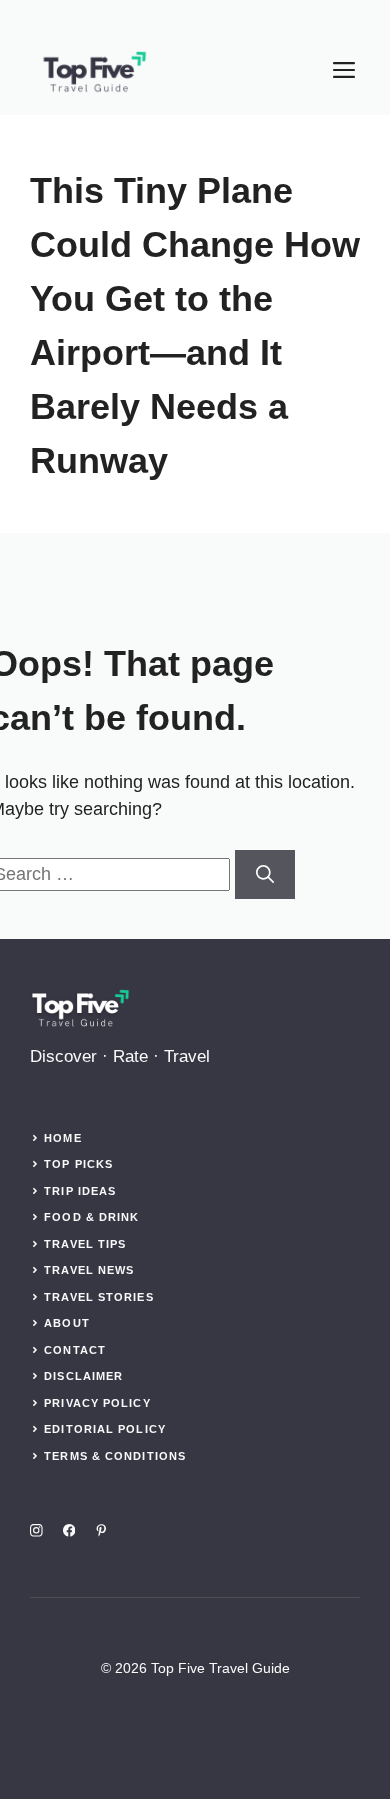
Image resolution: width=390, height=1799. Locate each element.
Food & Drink (91, 1217)
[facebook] (69, 1530)
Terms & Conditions (115, 1456)
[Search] (265, 874)
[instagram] (36, 1530)
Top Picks (78, 1164)
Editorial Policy (105, 1429)
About (67, 1323)
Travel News (89, 1270)
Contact (75, 1350)
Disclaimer (83, 1376)
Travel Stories (98, 1297)
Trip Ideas (80, 1191)
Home (62, 1138)
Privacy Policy (97, 1403)
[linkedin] (101, 1530)
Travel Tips (85, 1244)
